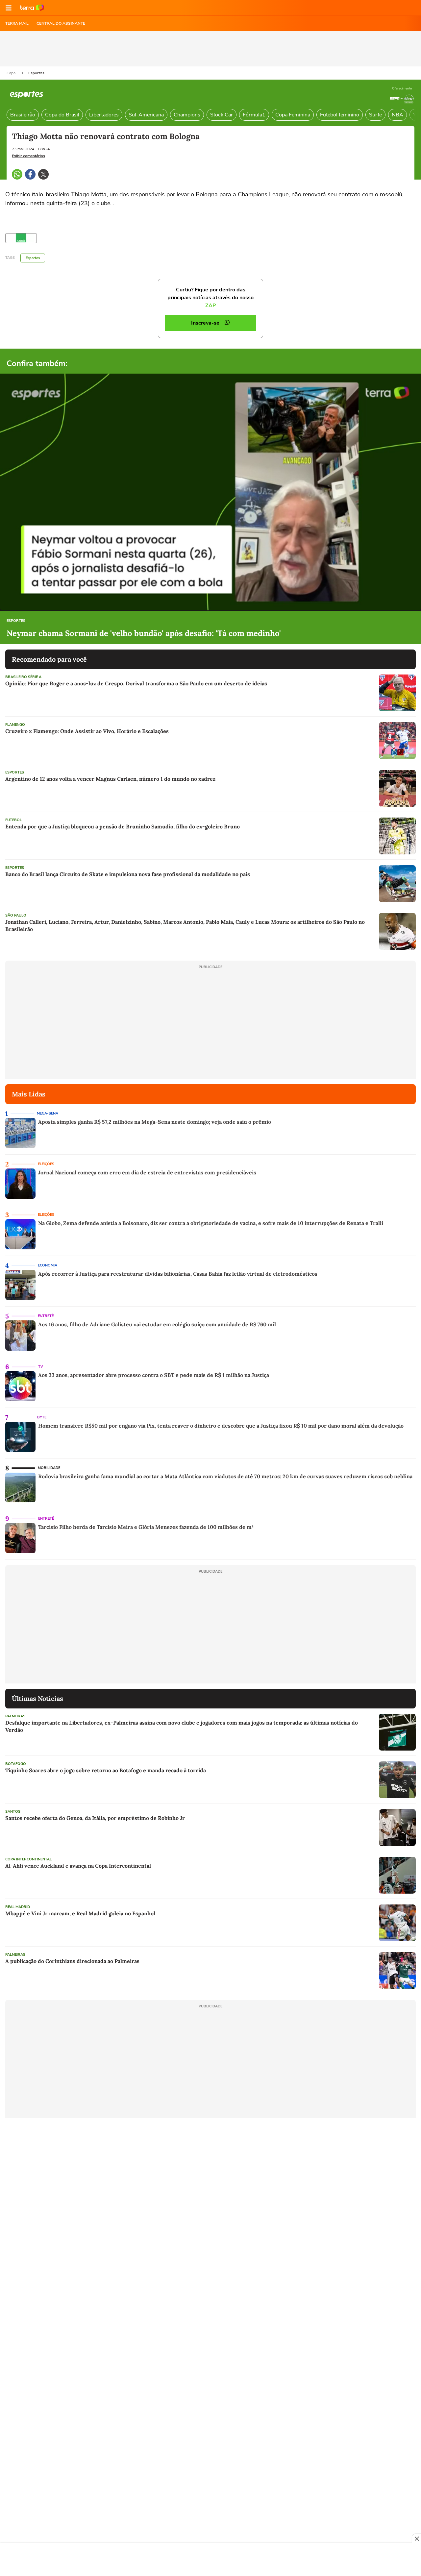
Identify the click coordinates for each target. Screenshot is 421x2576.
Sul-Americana (146, 115)
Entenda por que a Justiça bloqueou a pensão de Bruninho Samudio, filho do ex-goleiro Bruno (123, 826)
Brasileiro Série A (23, 677)
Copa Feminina (293, 115)
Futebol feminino (340, 115)
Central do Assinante (61, 23)
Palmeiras (15, 1716)
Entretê (46, 1316)
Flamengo (15, 725)
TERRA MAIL (17, 23)
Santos (13, 1812)
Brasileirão (23, 115)
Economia (48, 1265)
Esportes (36, 73)
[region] (210, 2560)
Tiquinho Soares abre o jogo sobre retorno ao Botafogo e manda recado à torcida (106, 1770)
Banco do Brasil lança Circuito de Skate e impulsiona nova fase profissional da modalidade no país (128, 874)
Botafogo (16, 1764)
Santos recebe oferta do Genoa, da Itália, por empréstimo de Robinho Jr (95, 1818)
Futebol (13, 820)
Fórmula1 (254, 115)
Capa (12, 73)
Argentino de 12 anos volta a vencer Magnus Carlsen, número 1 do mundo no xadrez (110, 779)
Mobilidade (49, 1468)
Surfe (375, 115)
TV (41, 1367)
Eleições (46, 1164)
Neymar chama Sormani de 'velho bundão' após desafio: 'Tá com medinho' (144, 633)
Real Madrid (18, 1907)
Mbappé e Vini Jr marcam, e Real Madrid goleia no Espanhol (80, 1913)
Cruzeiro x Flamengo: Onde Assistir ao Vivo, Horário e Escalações (87, 731)
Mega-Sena (48, 1113)
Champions (187, 115)
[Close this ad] (416, 2539)
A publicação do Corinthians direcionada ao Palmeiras (72, 1961)
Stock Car (222, 115)
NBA (397, 115)
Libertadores (104, 115)
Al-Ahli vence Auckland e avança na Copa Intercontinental (78, 1866)
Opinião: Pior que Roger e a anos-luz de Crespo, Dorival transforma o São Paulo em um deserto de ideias (136, 683)
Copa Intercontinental (28, 1859)
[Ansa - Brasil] (21, 238)
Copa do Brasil (62, 115)
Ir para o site (32, 8)
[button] (9, 8)
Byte (42, 1417)
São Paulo (16, 915)
